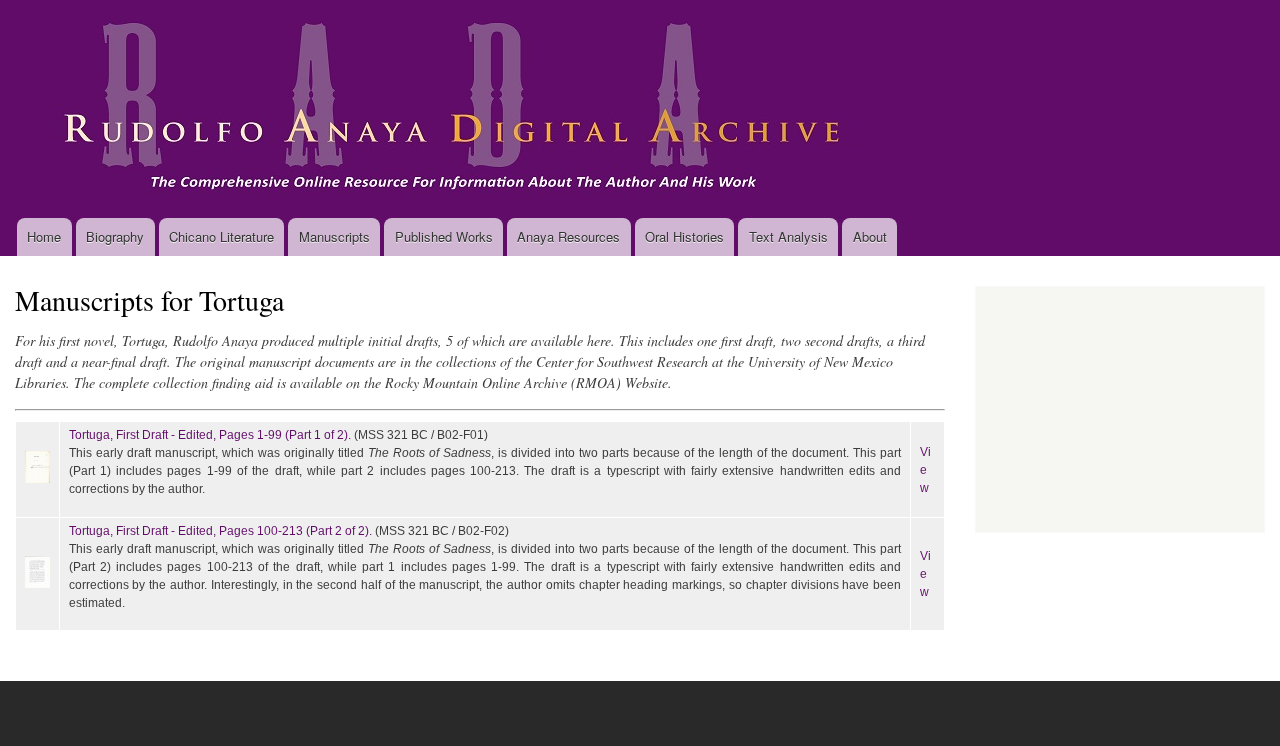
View (925, 470)
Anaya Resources (568, 236)
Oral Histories (684, 236)
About (870, 236)
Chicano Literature (221, 236)
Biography (115, 236)
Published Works (444, 236)
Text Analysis (788, 236)
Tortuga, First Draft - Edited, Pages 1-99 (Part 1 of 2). (210, 435)
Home (44, 236)
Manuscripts (334, 236)
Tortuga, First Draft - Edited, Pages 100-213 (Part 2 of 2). (220, 531)
